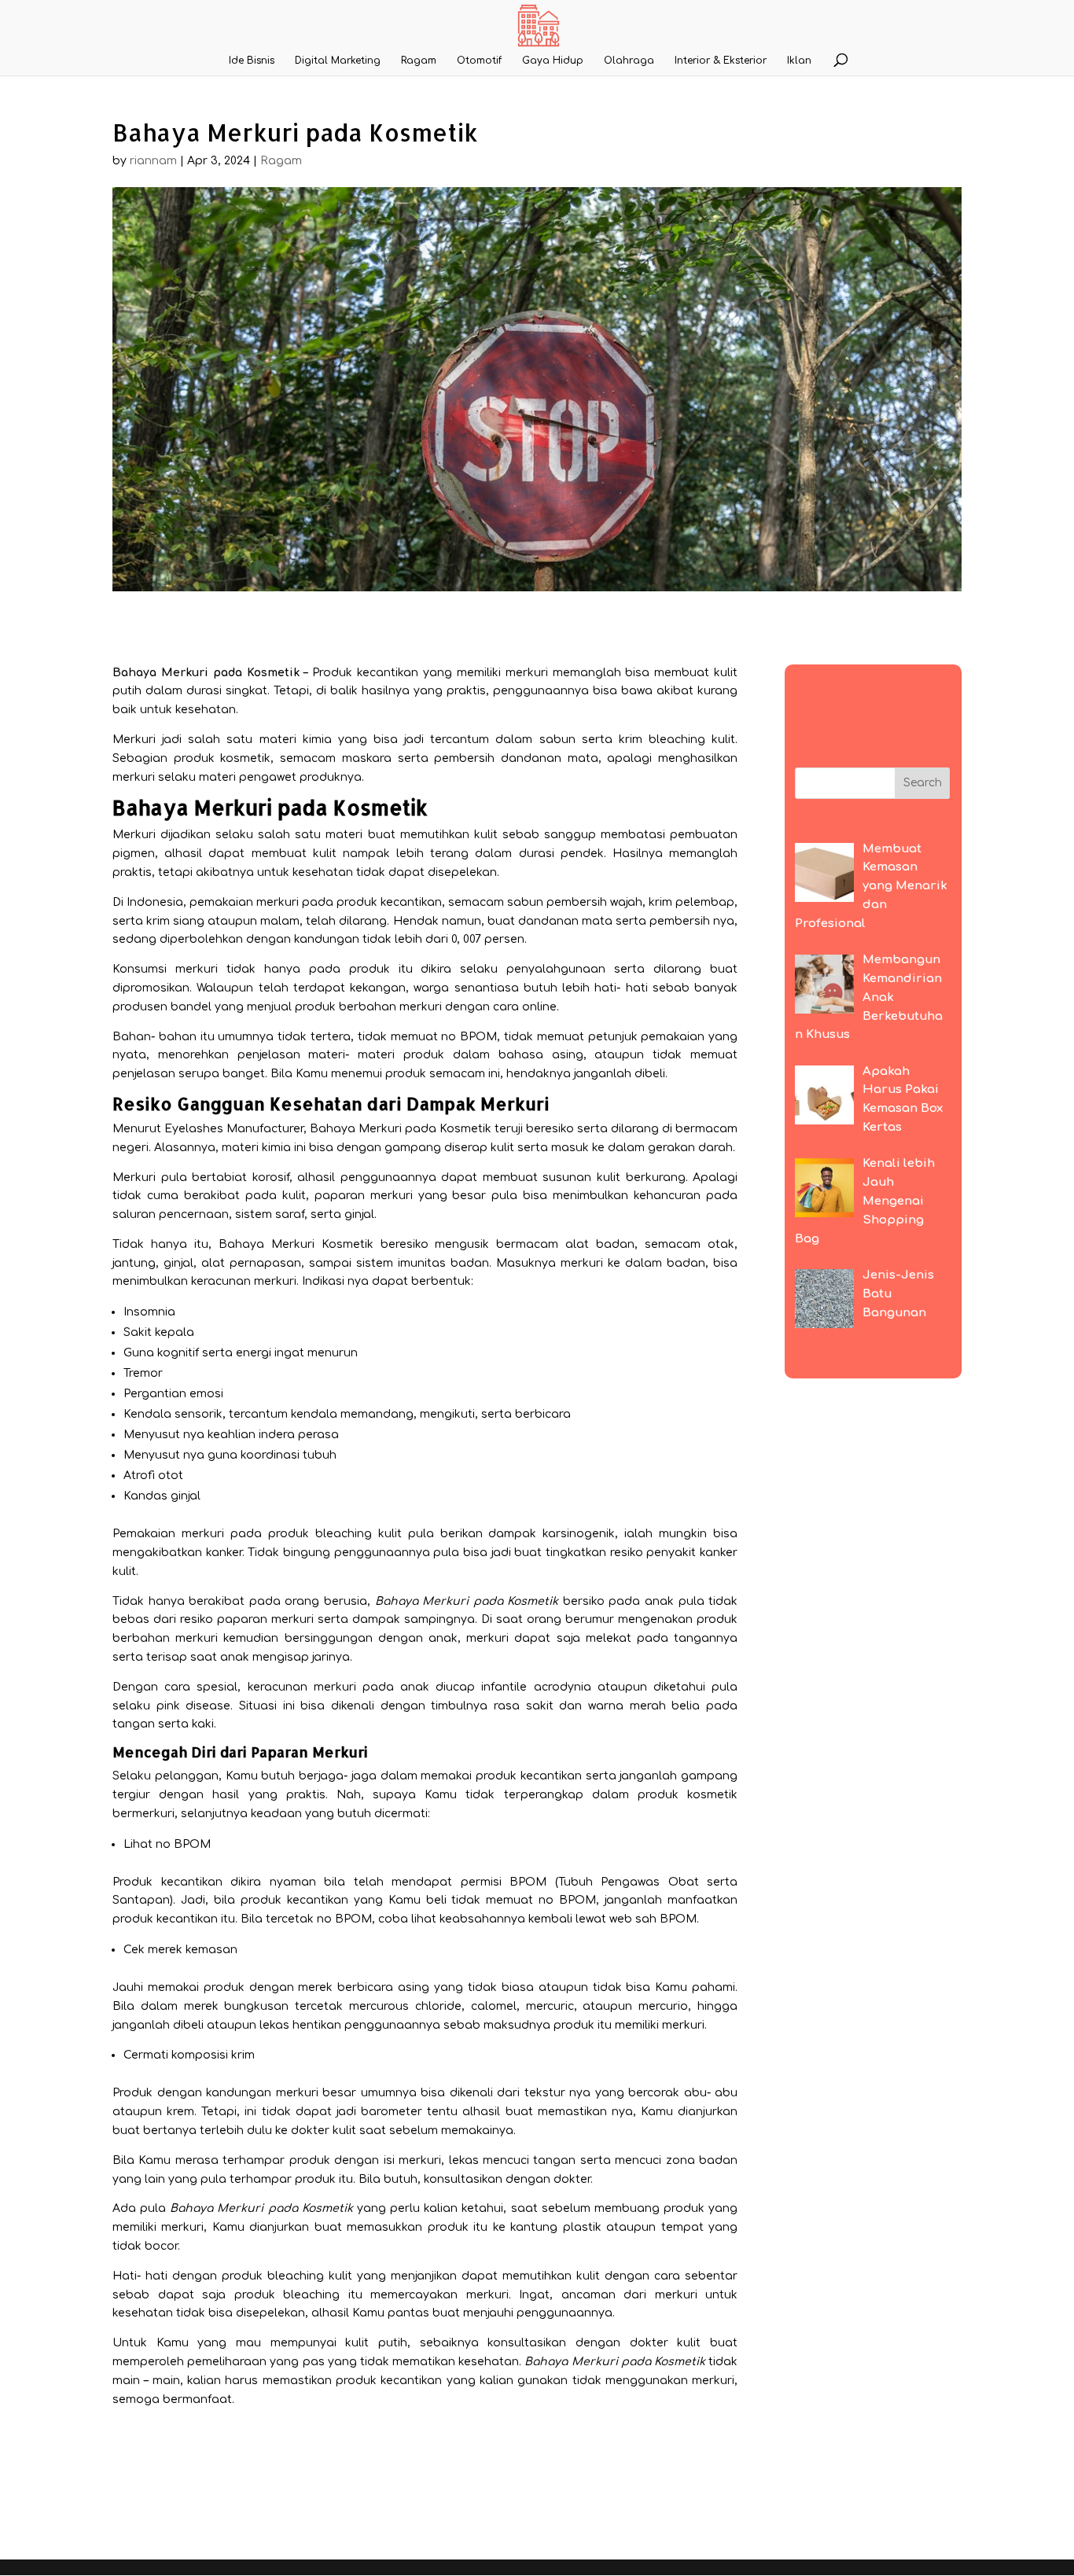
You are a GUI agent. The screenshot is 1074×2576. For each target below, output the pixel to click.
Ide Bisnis (252, 61)
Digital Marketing (338, 61)
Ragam (419, 61)
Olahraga (629, 61)
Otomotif (479, 61)
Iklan (799, 61)
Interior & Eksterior (721, 61)
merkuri (278, 902)
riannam (153, 161)
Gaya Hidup (553, 61)
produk (289, 1534)
